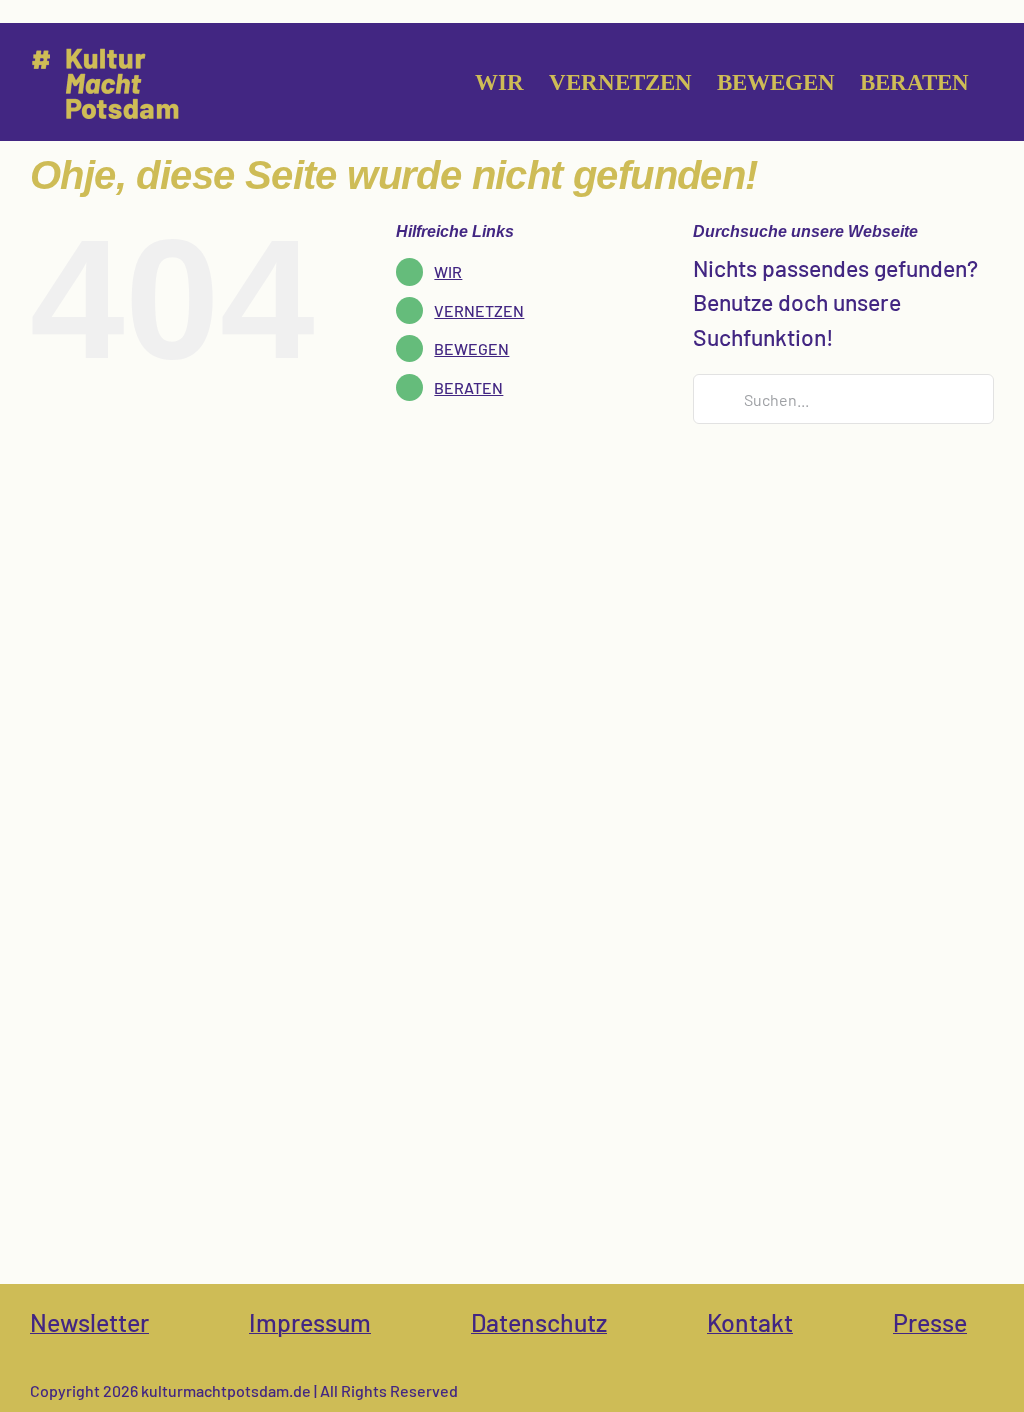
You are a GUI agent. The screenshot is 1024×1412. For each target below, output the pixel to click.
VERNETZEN (479, 310)
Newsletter (89, 1322)
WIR (448, 271)
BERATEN (468, 387)
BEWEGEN (471, 348)
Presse (930, 1322)
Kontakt (750, 1322)
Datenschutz (539, 1322)
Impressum (310, 1322)
